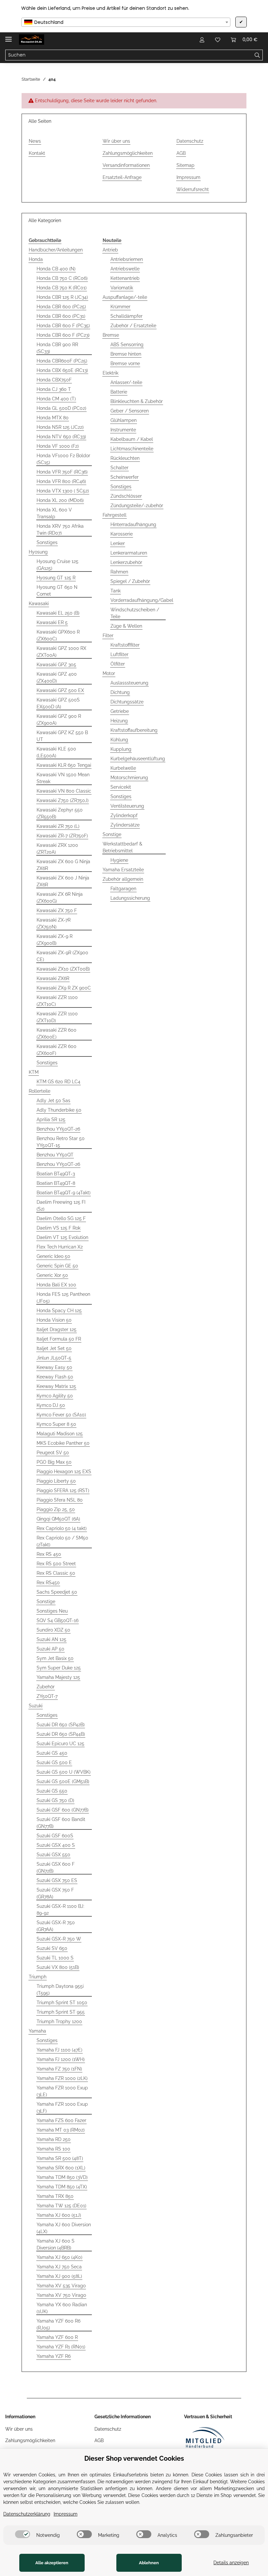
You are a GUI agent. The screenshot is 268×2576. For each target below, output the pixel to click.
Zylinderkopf (124, 815)
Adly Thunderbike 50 (59, 1110)
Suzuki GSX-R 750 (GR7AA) (56, 1926)
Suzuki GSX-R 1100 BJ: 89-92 (60, 1910)
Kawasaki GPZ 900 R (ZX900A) (59, 720)
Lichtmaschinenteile (132, 449)
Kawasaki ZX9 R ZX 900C (64, 988)
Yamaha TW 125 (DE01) (61, 2206)
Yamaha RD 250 (54, 2139)
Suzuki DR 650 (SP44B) (61, 1734)
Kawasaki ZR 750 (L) (58, 826)
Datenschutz (190, 141)
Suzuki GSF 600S (55, 1836)
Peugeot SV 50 (53, 1453)
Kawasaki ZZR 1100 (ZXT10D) (57, 1017)
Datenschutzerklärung (27, 2514)
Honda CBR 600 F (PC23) (63, 335)
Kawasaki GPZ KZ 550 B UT (62, 736)
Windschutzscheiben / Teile (135, 613)
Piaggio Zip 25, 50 (56, 1509)
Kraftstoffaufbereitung (134, 730)
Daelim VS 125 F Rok (59, 1228)
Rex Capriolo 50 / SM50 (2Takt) (62, 1541)
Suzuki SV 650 (52, 1948)
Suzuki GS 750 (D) (55, 1800)
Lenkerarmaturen (129, 553)
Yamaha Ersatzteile (123, 870)
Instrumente (123, 430)
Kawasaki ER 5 (52, 622)
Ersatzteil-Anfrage (122, 177)
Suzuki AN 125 (51, 1639)
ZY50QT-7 (47, 1696)
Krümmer (120, 307)
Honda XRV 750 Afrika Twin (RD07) (60, 530)
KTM (34, 1072)
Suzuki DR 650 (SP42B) (61, 1725)
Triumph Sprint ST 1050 (62, 2003)
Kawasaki (39, 604)
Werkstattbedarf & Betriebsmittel (122, 847)
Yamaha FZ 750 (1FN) (59, 2069)
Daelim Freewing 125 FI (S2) (61, 1206)
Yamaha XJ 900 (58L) (59, 2276)
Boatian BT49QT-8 (56, 1183)
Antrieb (110, 250)
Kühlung (119, 740)
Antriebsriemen (127, 259)
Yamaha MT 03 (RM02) (61, 2130)
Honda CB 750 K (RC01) (62, 288)
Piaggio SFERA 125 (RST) (63, 1490)
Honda (36, 259)
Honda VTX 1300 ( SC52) (63, 491)
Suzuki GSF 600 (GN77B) (63, 1810)
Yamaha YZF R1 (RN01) (61, 2347)
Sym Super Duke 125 (59, 1668)
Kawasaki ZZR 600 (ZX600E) (57, 1033)
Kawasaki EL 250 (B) (58, 613)
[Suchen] (257, 55)
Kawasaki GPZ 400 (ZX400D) (57, 677)
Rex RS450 (48, 1583)
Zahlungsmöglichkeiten (128, 153)
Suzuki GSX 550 (53, 1855)
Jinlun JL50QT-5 (54, 1358)
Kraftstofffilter (125, 645)
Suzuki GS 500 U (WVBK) (64, 1772)
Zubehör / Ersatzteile (133, 326)
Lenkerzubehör (126, 562)
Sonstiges (47, 542)
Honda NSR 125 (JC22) (60, 427)
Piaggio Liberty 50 (56, 1481)
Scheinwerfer (125, 477)
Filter (108, 636)
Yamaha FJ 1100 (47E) (59, 2050)
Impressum (188, 177)
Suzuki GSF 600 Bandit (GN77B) (61, 1823)
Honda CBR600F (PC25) (62, 361)
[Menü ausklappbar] (8, 36)
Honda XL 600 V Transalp (54, 513)
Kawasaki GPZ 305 (56, 665)
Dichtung (120, 692)
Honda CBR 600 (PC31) (61, 316)
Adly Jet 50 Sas (53, 1101)
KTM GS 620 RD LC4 (59, 1082)
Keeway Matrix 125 (56, 1386)
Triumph (38, 1977)
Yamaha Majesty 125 (58, 1677)
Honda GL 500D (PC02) (61, 408)
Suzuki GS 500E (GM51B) (63, 1781)
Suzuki (36, 1706)
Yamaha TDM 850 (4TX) (62, 2187)
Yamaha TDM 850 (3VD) (62, 2177)
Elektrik (110, 373)
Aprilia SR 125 (51, 1119)
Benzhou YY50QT (55, 1155)
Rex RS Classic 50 (56, 1573)
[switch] (23, 2534)
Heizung (119, 721)
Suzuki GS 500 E (54, 1763)
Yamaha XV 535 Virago (61, 2286)
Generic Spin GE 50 (57, 1266)
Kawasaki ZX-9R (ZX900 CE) (62, 956)
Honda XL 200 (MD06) (60, 500)
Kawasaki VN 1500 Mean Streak (63, 778)
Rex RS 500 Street (56, 1564)
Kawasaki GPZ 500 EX (60, 690)
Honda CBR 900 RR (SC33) (57, 348)
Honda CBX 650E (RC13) (62, 370)
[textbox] (126, 22)
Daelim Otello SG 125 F (61, 1218)
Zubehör (46, 1687)
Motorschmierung (129, 778)
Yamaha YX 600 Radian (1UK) (62, 2308)
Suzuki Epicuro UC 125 (60, 1744)
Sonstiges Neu (52, 1611)
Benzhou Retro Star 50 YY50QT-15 (61, 1142)
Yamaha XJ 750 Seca (59, 2267)
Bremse (111, 335)
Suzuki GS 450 (52, 1753)
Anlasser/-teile (126, 382)
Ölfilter (118, 664)
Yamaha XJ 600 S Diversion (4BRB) (56, 2244)
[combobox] (126, 22)
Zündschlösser (126, 496)
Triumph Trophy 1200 (59, 2021)
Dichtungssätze (127, 702)
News (35, 141)
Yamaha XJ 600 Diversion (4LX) (64, 2228)
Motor (109, 673)
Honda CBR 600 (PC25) (61, 307)
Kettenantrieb (125, 278)
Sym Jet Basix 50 (55, 1658)
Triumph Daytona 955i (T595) (60, 1990)
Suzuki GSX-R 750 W (59, 1939)
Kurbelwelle (123, 768)
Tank (116, 591)
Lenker (118, 543)
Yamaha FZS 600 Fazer (61, 2120)
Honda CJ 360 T (54, 389)
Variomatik (122, 288)
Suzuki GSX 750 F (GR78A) (55, 1893)
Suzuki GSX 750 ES (57, 1880)
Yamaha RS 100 (53, 2149)
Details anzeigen (231, 2563)
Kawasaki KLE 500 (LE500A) (56, 752)
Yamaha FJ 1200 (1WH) (61, 2059)
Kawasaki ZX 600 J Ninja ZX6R (63, 881)
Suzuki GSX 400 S (56, 1845)
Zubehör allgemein (123, 879)
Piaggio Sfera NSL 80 (60, 1500)
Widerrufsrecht (193, 189)
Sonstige (46, 1602)
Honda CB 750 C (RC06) (62, 278)
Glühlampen (124, 420)
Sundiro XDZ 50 (53, 1630)
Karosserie (122, 534)
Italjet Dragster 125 (57, 1329)
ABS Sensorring (127, 345)
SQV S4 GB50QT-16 (58, 1620)
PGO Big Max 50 (54, 1462)
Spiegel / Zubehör (130, 581)
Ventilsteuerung (127, 806)
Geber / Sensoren (130, 411)
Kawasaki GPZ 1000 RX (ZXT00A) (61, 652)
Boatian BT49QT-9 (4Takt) (64, 1193)
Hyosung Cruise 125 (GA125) (58, 565)
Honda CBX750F (54, 380)
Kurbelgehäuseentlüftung (138, 759)
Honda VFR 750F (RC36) (62, 472)
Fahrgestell (115, 515)
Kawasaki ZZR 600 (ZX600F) (57, 1050)
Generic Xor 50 (52, 1275)
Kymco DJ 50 (51, 1405)
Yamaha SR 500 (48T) (60, 2158)
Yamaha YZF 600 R (57, 2337)
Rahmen (119, 572)
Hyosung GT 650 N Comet (57, 591)
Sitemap (185, 165)
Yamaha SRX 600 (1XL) (61, 2168)
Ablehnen (149, 2563)
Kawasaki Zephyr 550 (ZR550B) (60, 813)
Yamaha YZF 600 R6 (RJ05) (59, 2324)
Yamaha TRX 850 (55, 2196)
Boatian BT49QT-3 (56, 1174)
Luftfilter (119, 654)
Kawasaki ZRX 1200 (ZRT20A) (57, 849)
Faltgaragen (123, 889)
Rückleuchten (125, 458)
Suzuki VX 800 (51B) (58, 1967)
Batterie (119, 392)
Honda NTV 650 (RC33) (61, 437)
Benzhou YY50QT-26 (58, 1129)
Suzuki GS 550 (52, 1791)
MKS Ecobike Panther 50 (63, 1443)
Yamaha (37, 2031)
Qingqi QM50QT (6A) (58, 1519)
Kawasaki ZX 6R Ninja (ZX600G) (60, 898)
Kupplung (121, 749)
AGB (181, 153)
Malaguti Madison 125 (60, 1434)
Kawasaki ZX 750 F (57, 910)
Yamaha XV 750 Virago (61, 2295)
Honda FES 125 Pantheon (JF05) (63, 1298)
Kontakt (37, 153)
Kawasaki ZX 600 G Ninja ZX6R (63, 865)
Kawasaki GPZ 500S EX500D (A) (58, 703)
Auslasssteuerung (129, 683)
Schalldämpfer (126, 316)
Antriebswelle (125, 269)
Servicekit (121, 787)
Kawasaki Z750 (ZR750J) (63, 800)
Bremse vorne (125, 363)
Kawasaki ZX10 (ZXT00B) (63, 969)
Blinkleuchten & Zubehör (137, 401)
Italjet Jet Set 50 (54, 1348)
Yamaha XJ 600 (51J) (59, 2215)
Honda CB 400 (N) (56, 269)
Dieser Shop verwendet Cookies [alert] (134, 2458)
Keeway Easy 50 (54, 1367)
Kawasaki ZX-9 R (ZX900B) (55, 940)
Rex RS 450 (49, 1554)
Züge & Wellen (126, 626)
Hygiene (119, 860)
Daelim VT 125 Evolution (62, 1237)
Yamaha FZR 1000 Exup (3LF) (62, 2108)
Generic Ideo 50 (53, 1256)
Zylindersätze (125, 825)
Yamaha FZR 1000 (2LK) (62, 2078)
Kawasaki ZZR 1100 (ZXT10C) (57, 1001)
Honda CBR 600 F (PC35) (63, 326)
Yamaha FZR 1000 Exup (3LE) (62, 2091)
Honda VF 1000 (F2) (58, 446)
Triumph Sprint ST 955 (61, 2012)
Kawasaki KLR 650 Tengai (64, 765)
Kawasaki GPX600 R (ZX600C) (58, 635)
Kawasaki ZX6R (53, 978)
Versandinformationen (126, 165)
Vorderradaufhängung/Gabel (142, 600)
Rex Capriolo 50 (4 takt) (62, 1528)
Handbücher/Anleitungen (56, 250)
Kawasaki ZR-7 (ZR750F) (62, 836)
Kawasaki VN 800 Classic (64, 791)
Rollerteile (40, 1091)
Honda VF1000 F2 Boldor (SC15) (63, 459)
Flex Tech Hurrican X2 (60, 1247)
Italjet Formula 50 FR (59, 1339)
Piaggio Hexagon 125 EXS (64, 1472)
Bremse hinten (126, 354)
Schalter (119, 468)
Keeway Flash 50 (55, 1377)
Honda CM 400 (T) (56, 399)
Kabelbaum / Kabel (132, 439)
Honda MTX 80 (53, 418)
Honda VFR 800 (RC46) (61, 481)
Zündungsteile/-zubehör (137, 506)
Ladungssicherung (130, 898)
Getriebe (120, 711)
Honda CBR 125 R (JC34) (62, 297)
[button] (202, 40)
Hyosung (38, 552)
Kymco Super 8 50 (56, 1424)
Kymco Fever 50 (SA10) (61, 1415)
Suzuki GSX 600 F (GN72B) (56, 1868)
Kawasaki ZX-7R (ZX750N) (54, 923)
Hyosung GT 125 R (56, 578)
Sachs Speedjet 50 (57, 1592)
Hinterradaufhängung (133, 524)
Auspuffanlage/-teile (125, 297)
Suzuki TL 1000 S (55, 1958)
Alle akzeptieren (52, 2563)
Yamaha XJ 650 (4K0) (59, 2257)
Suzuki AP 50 (50, 1649)
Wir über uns (116, 141)
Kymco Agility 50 (55, 1396)
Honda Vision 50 (54, 1320)
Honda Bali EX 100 (56, 1285)
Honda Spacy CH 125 (59, 1311)
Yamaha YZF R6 (54, 2356)
